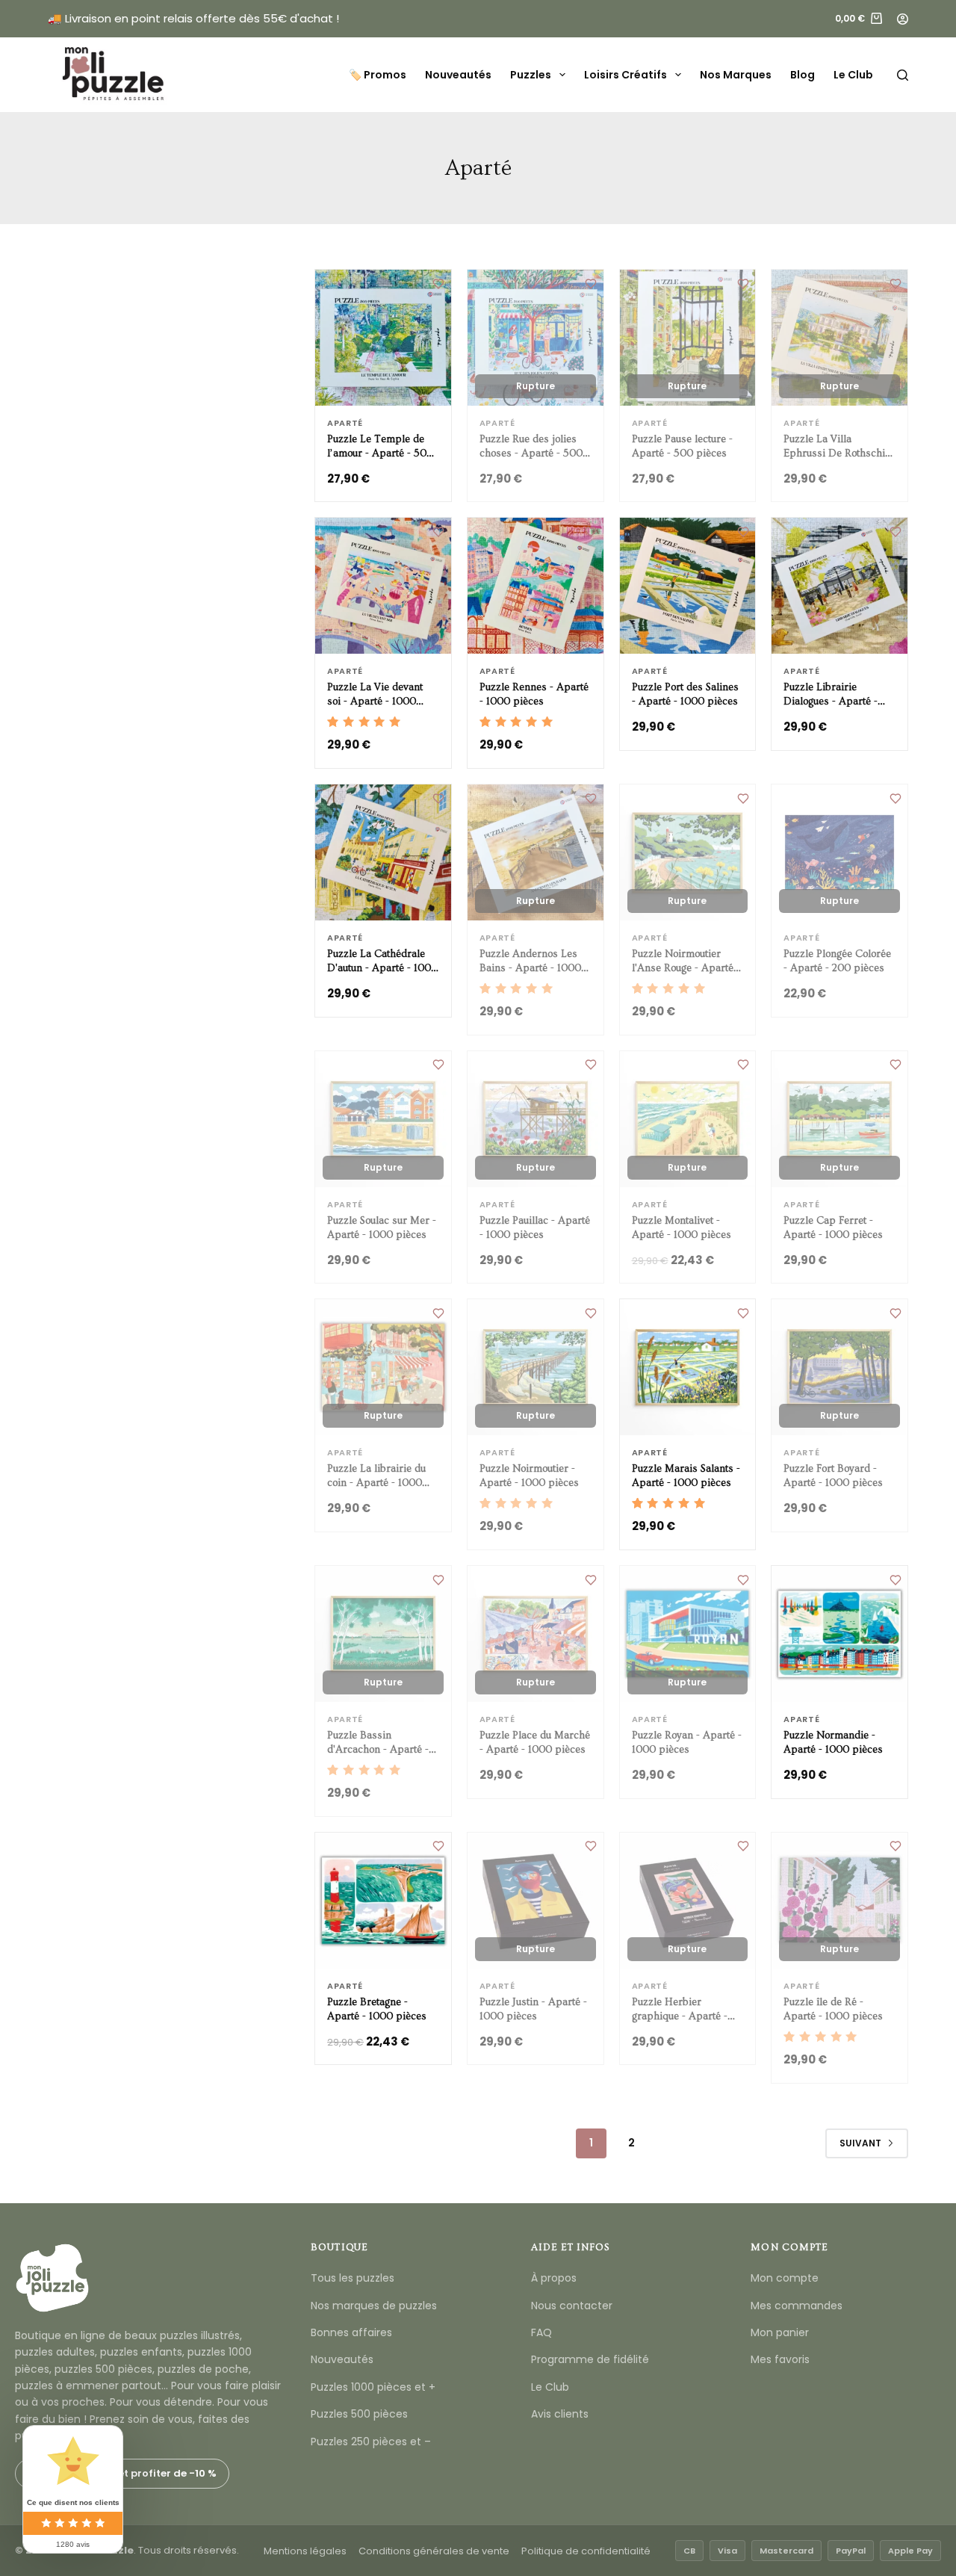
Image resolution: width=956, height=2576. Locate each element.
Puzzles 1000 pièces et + (373, 2387)
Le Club (853, 75)
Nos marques (736, 75)
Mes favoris (780, 2359)
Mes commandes (797, 2306)
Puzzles (531, 75)
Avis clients (560, 2414)
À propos (554, 2278)
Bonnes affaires (351, 2332)
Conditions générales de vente (434, 2551)
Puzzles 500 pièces (359, 2414)
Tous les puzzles (353, 2278)
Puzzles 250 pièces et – (371, 2442)
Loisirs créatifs (626, 75)
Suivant (860, 2143)
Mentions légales (305, 2551)
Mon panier (780, 2332)
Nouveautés (458, 75)
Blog (803, 75)
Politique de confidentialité (586, 2551)
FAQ (541, 2332)
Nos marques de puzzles (374, 2306)
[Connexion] (903, 19)
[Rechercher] (903, 75)
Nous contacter (572, 2306)
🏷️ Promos (378, 75)
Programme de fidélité (590, 2359)
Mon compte (785, 2278)
